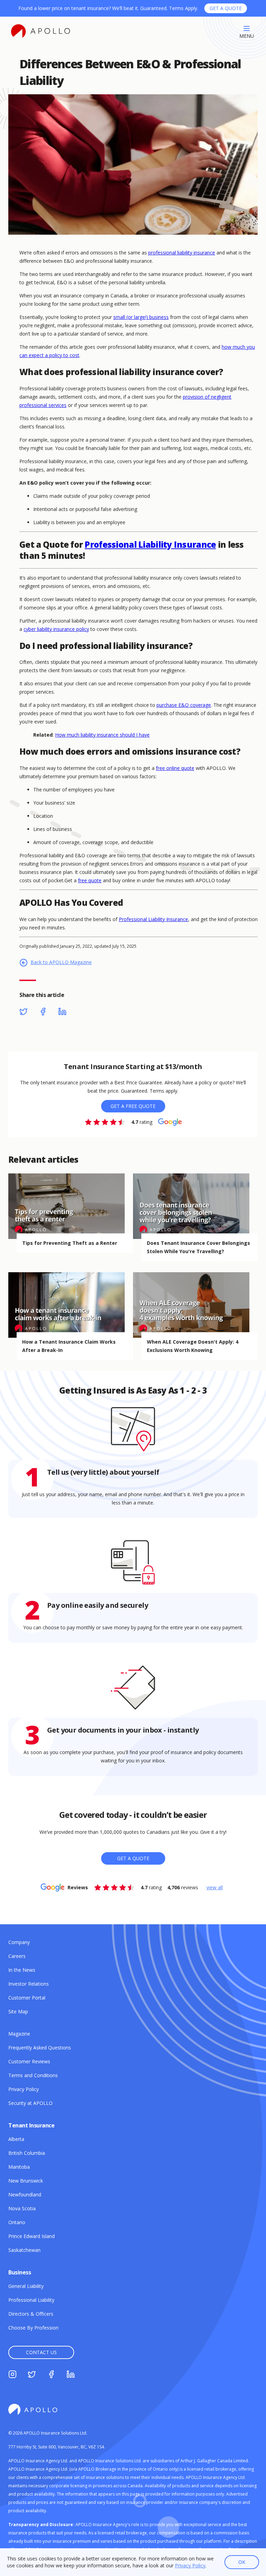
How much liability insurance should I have (102, 735)
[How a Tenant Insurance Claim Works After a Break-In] (71, 1305)
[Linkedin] (62, 1013)
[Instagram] (12, 2375)
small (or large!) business (141, 317)
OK (242, 2562)
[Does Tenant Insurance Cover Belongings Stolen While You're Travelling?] (195, 1206)
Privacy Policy (190, 2565)
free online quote (175, 768)
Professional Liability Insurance (150, 544)
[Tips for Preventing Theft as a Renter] (71, 1206)
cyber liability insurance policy (56, 629)
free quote (90, 880)
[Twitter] (24, 1013)
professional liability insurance (182, 253)
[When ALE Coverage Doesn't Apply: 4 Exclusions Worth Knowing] (195, 1305)
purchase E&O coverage (184, 705)
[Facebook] (43, 1013)
